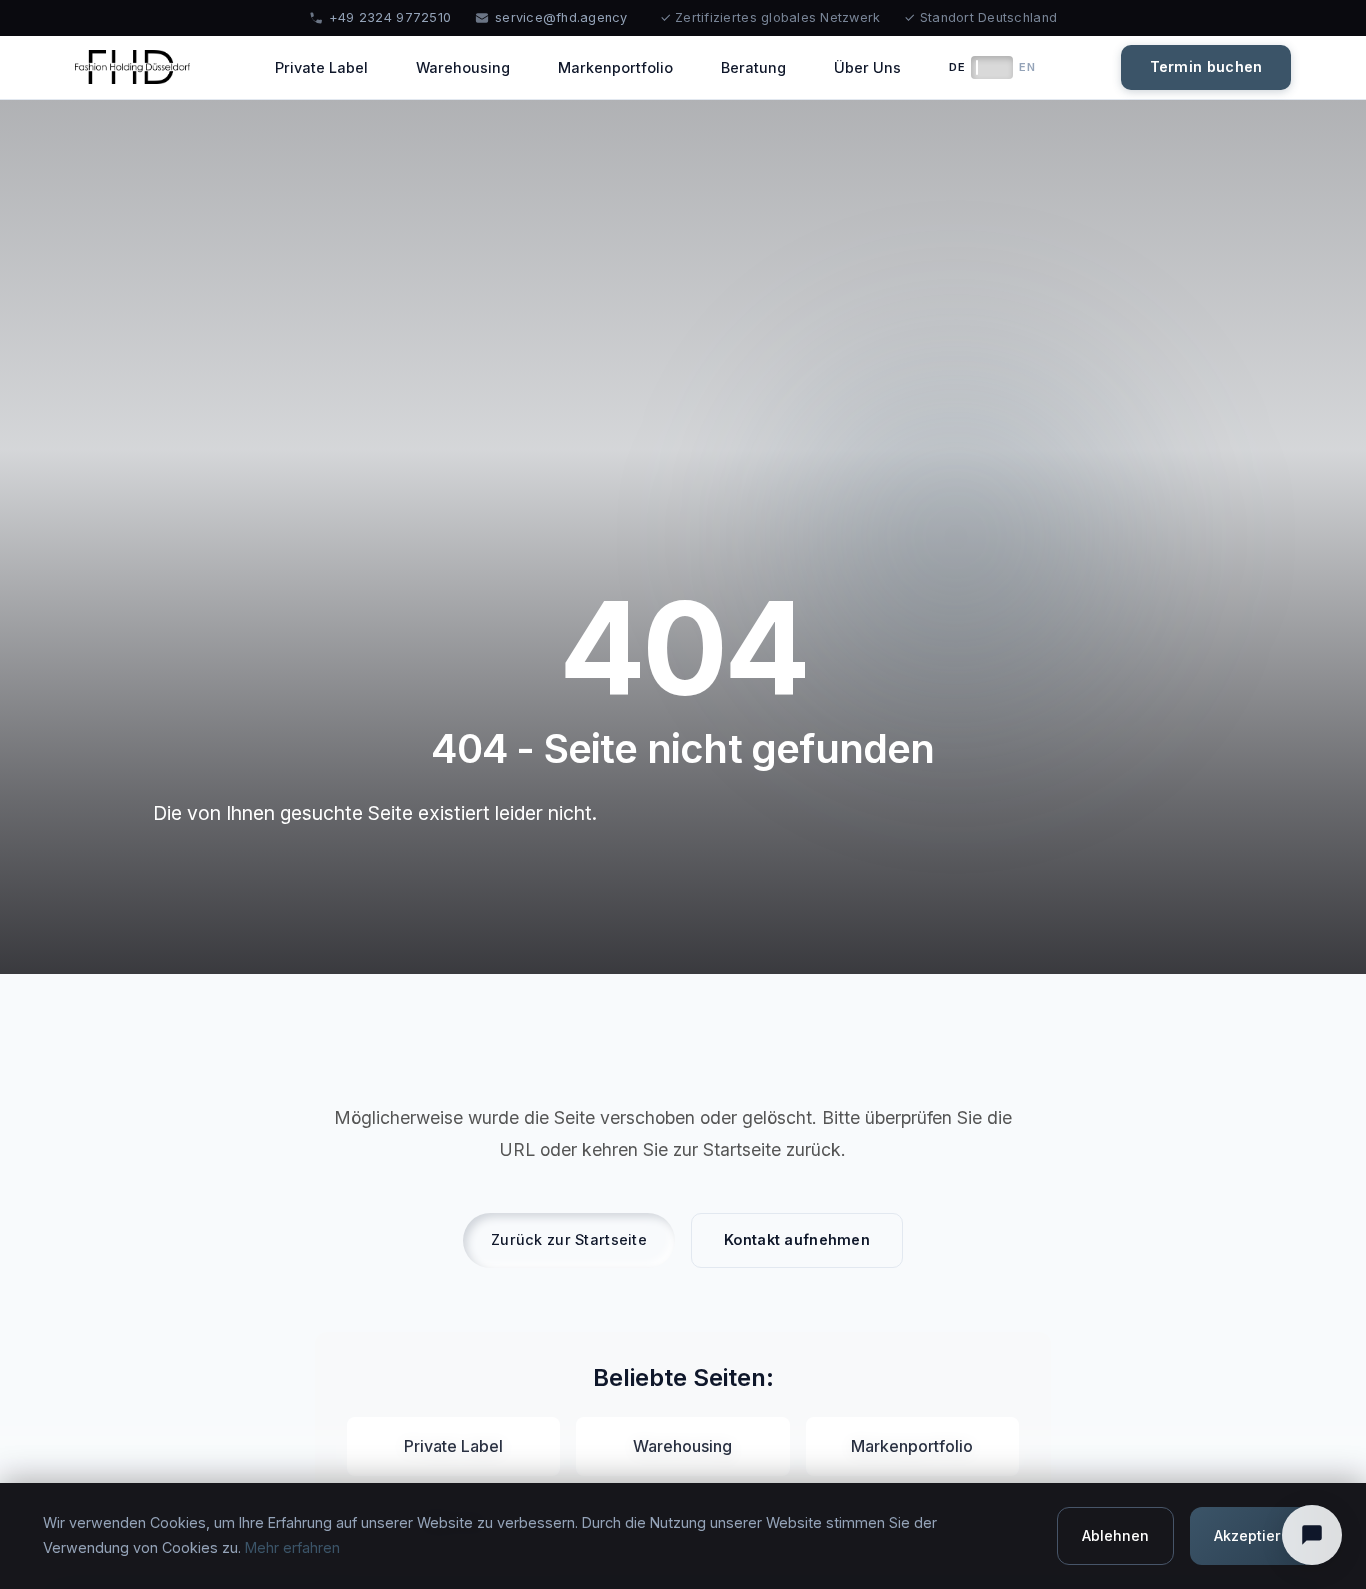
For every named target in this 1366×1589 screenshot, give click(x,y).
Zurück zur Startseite (569, 1239)
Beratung (753, 67)
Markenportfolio (615, 67)
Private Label (321, 67)
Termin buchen (1206, 66)
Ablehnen (1115, 1535)
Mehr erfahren (292, 1547)
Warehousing (463, 67)
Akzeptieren (1256, 1535)
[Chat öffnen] (1312, 1535)
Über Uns (867, 67)
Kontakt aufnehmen (797, 1239)
